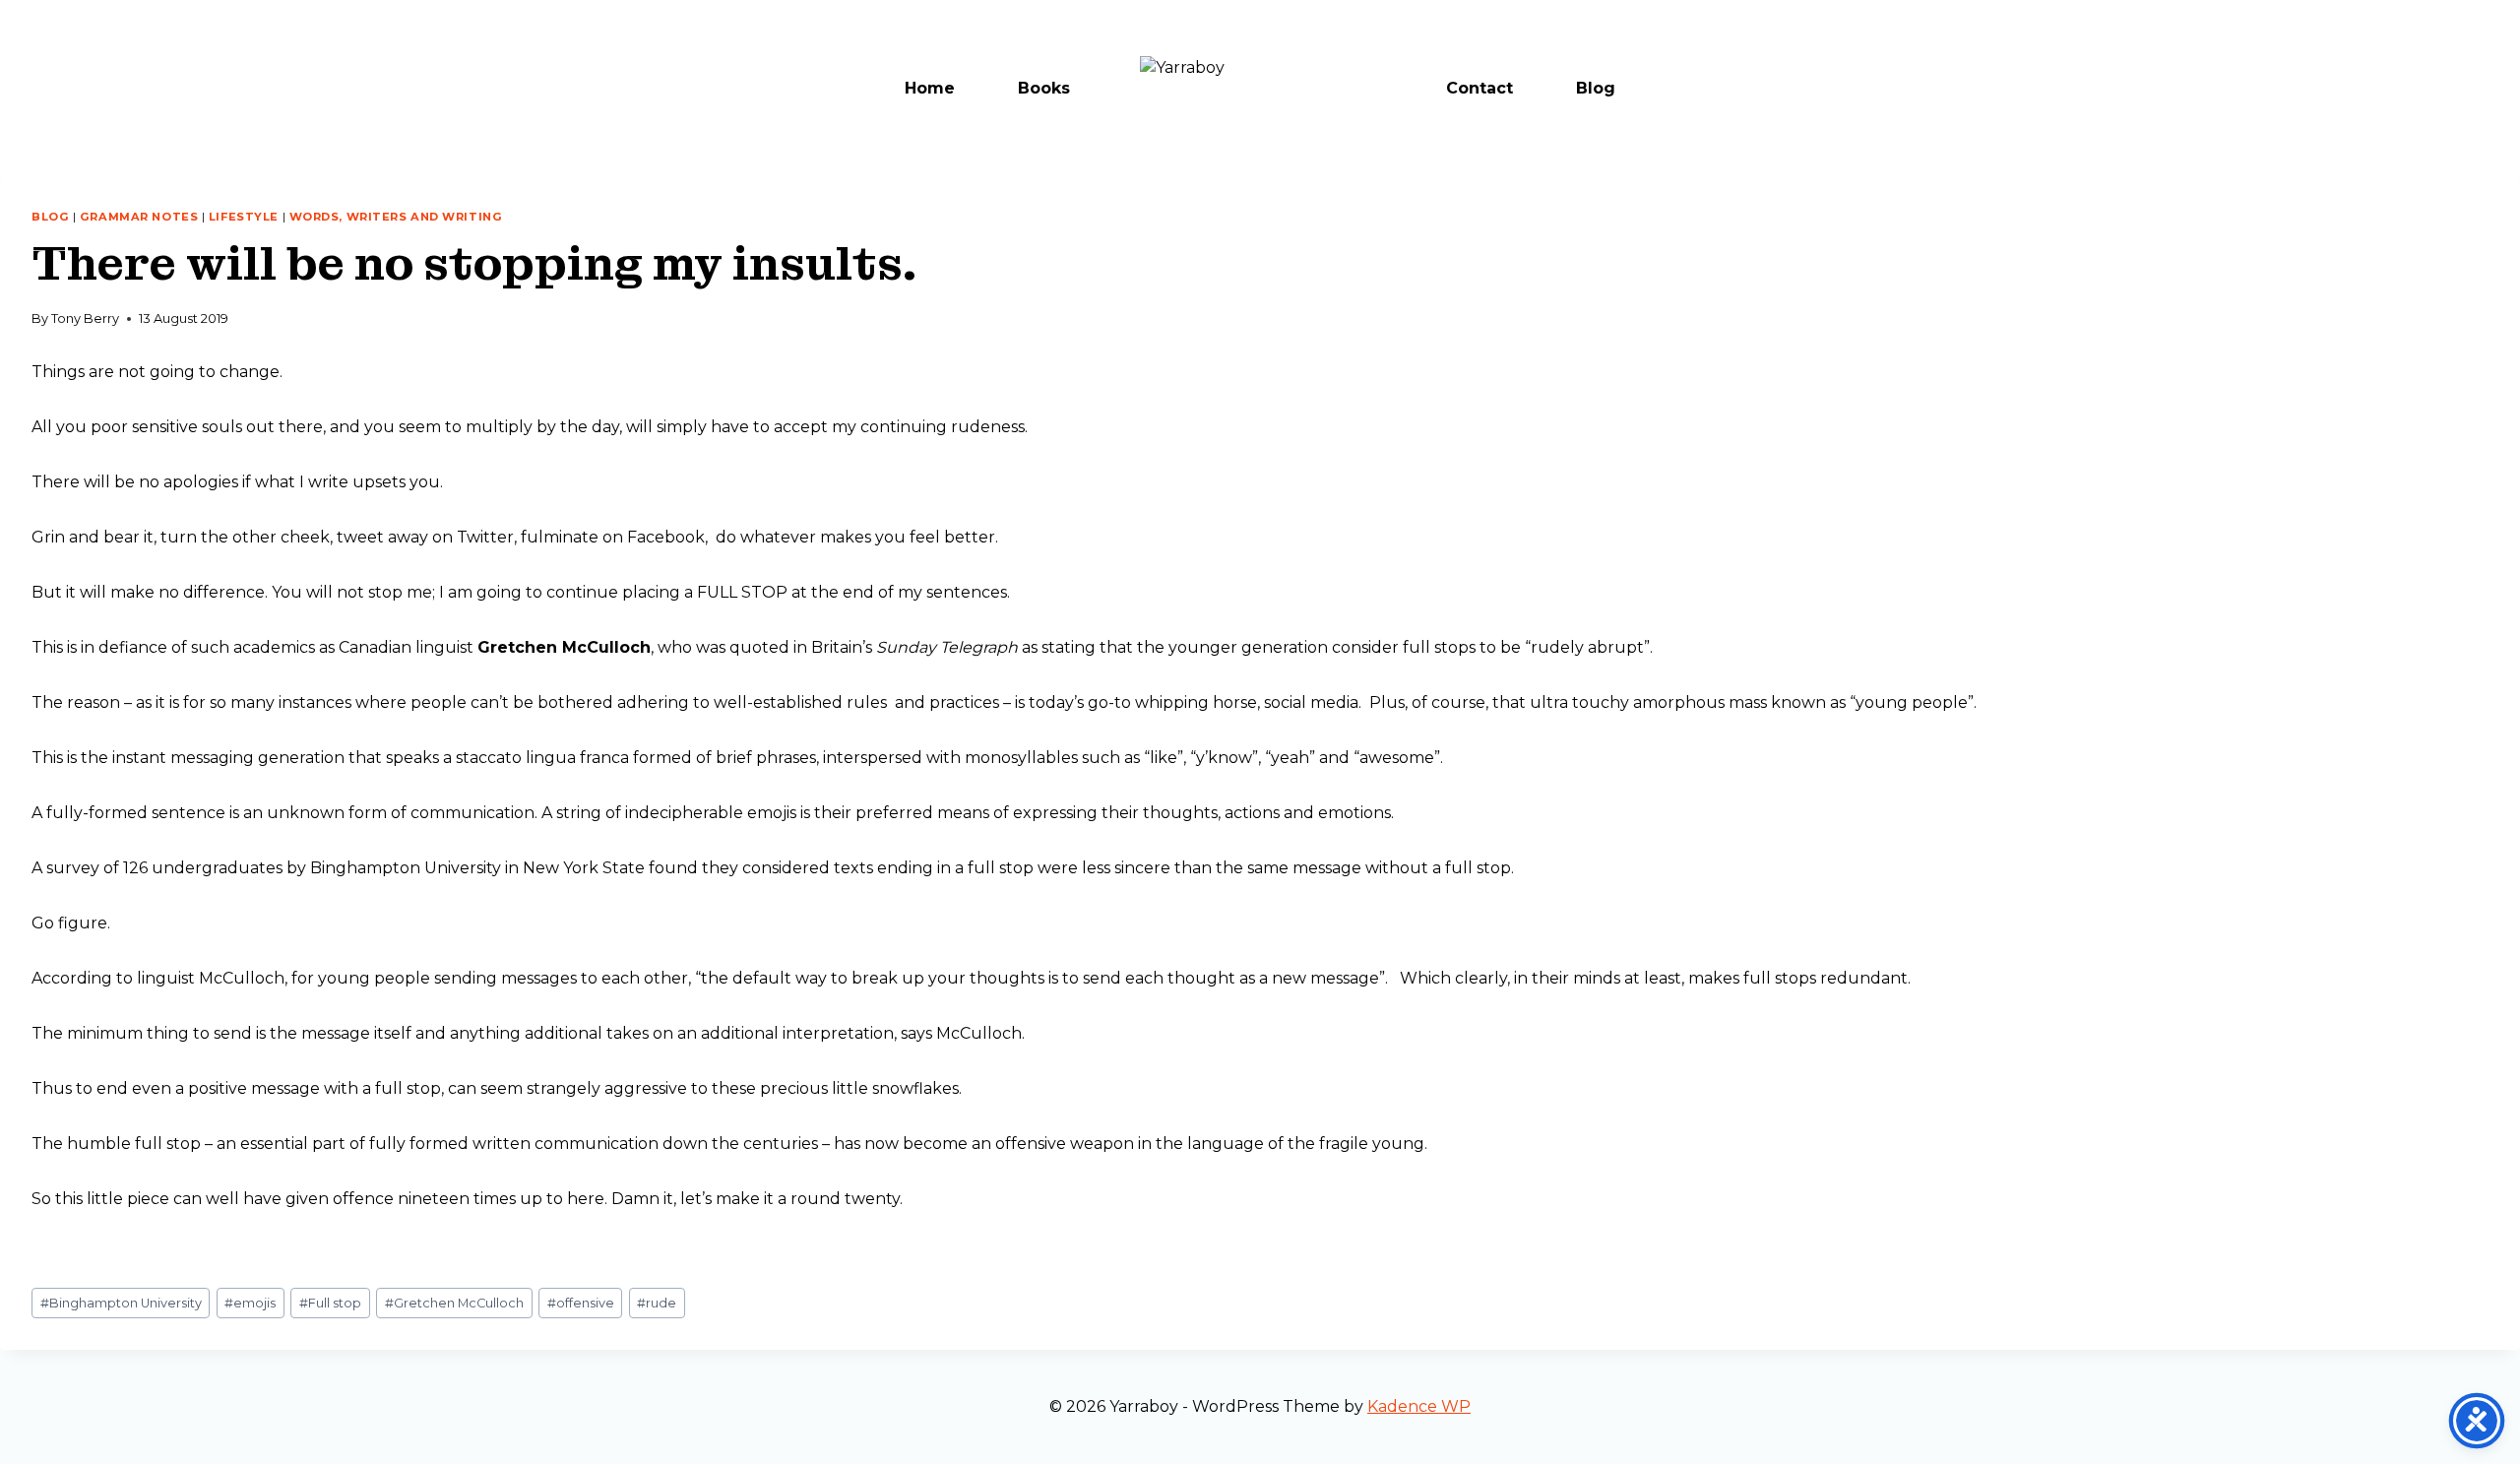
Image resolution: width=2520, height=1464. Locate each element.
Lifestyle (244, 217)
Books (1044, 88)
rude (657, 1303)
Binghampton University (121, 1303)
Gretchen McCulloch (454, 1303)
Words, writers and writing (396, 217)
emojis (250, 1303)
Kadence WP (1419, 1406)
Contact (1480, 88)
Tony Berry (85, 318)
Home (930, 88)
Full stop (330, 1303)
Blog (1596, 88)
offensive (581, 1303)
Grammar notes (139, 217)
